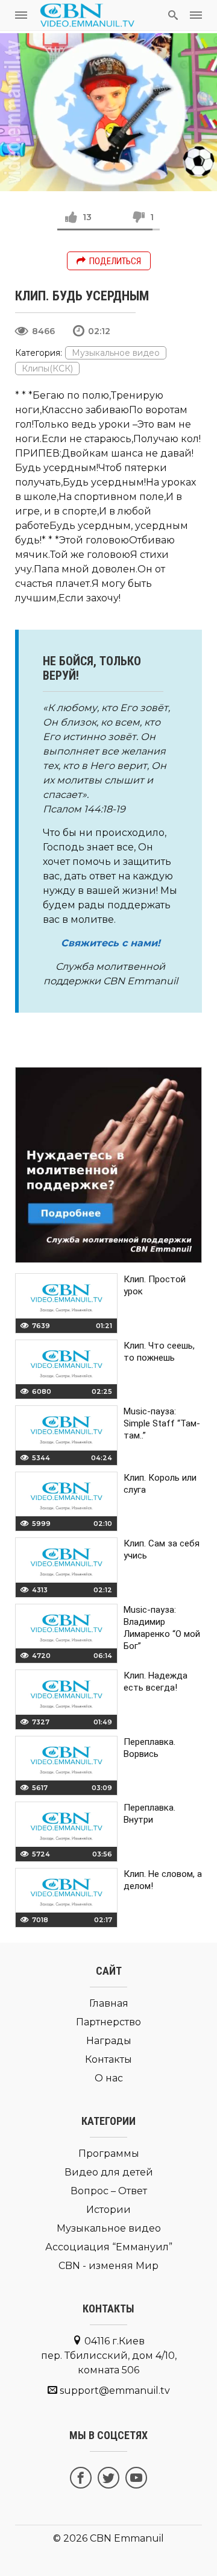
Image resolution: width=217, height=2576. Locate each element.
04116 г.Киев (109, 2356)
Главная (109, 2003)
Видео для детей (109, 2172)
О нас (109, 2078)
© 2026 (70, 2538)
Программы (109, 2154)
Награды (109, 2041)
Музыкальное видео (116, 353)
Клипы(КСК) (47, 369)
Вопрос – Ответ (109, 2191)
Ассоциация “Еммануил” (109, 2247)
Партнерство (108, 2022)
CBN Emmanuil (127, 2538)
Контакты (108, 2059)
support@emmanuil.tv (115, 2391)
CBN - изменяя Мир (108, 2266)
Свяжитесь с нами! (111, 943)
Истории (108, 2210)
